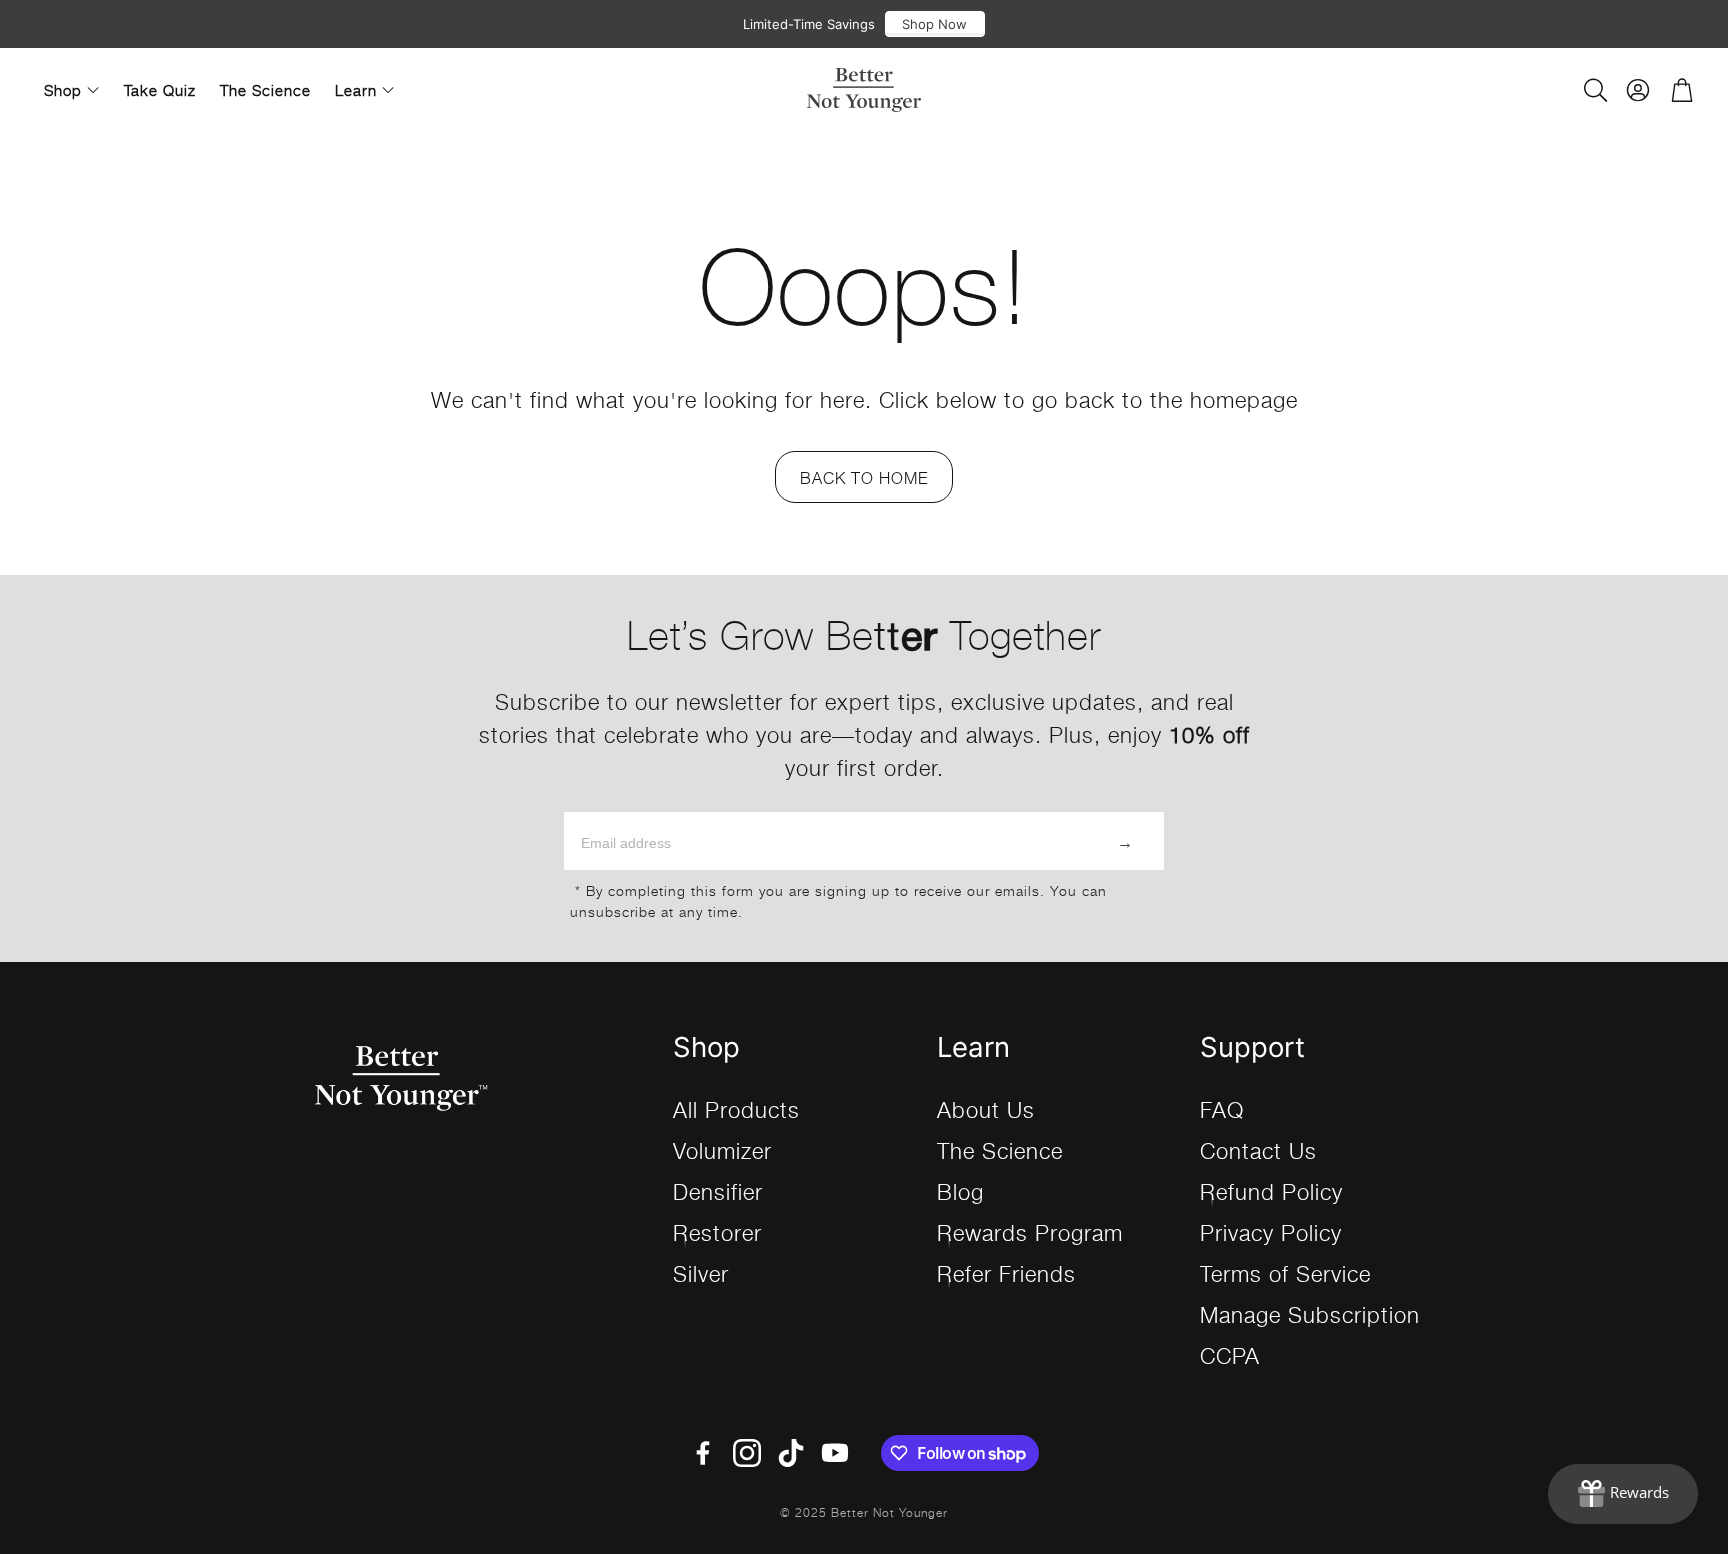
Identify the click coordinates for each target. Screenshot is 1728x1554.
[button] (1594, 90)
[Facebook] (703, 1453)
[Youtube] (835, 1453)
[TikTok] (791, 1453)
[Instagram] (747, 1453)
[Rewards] (1623, 1494)
